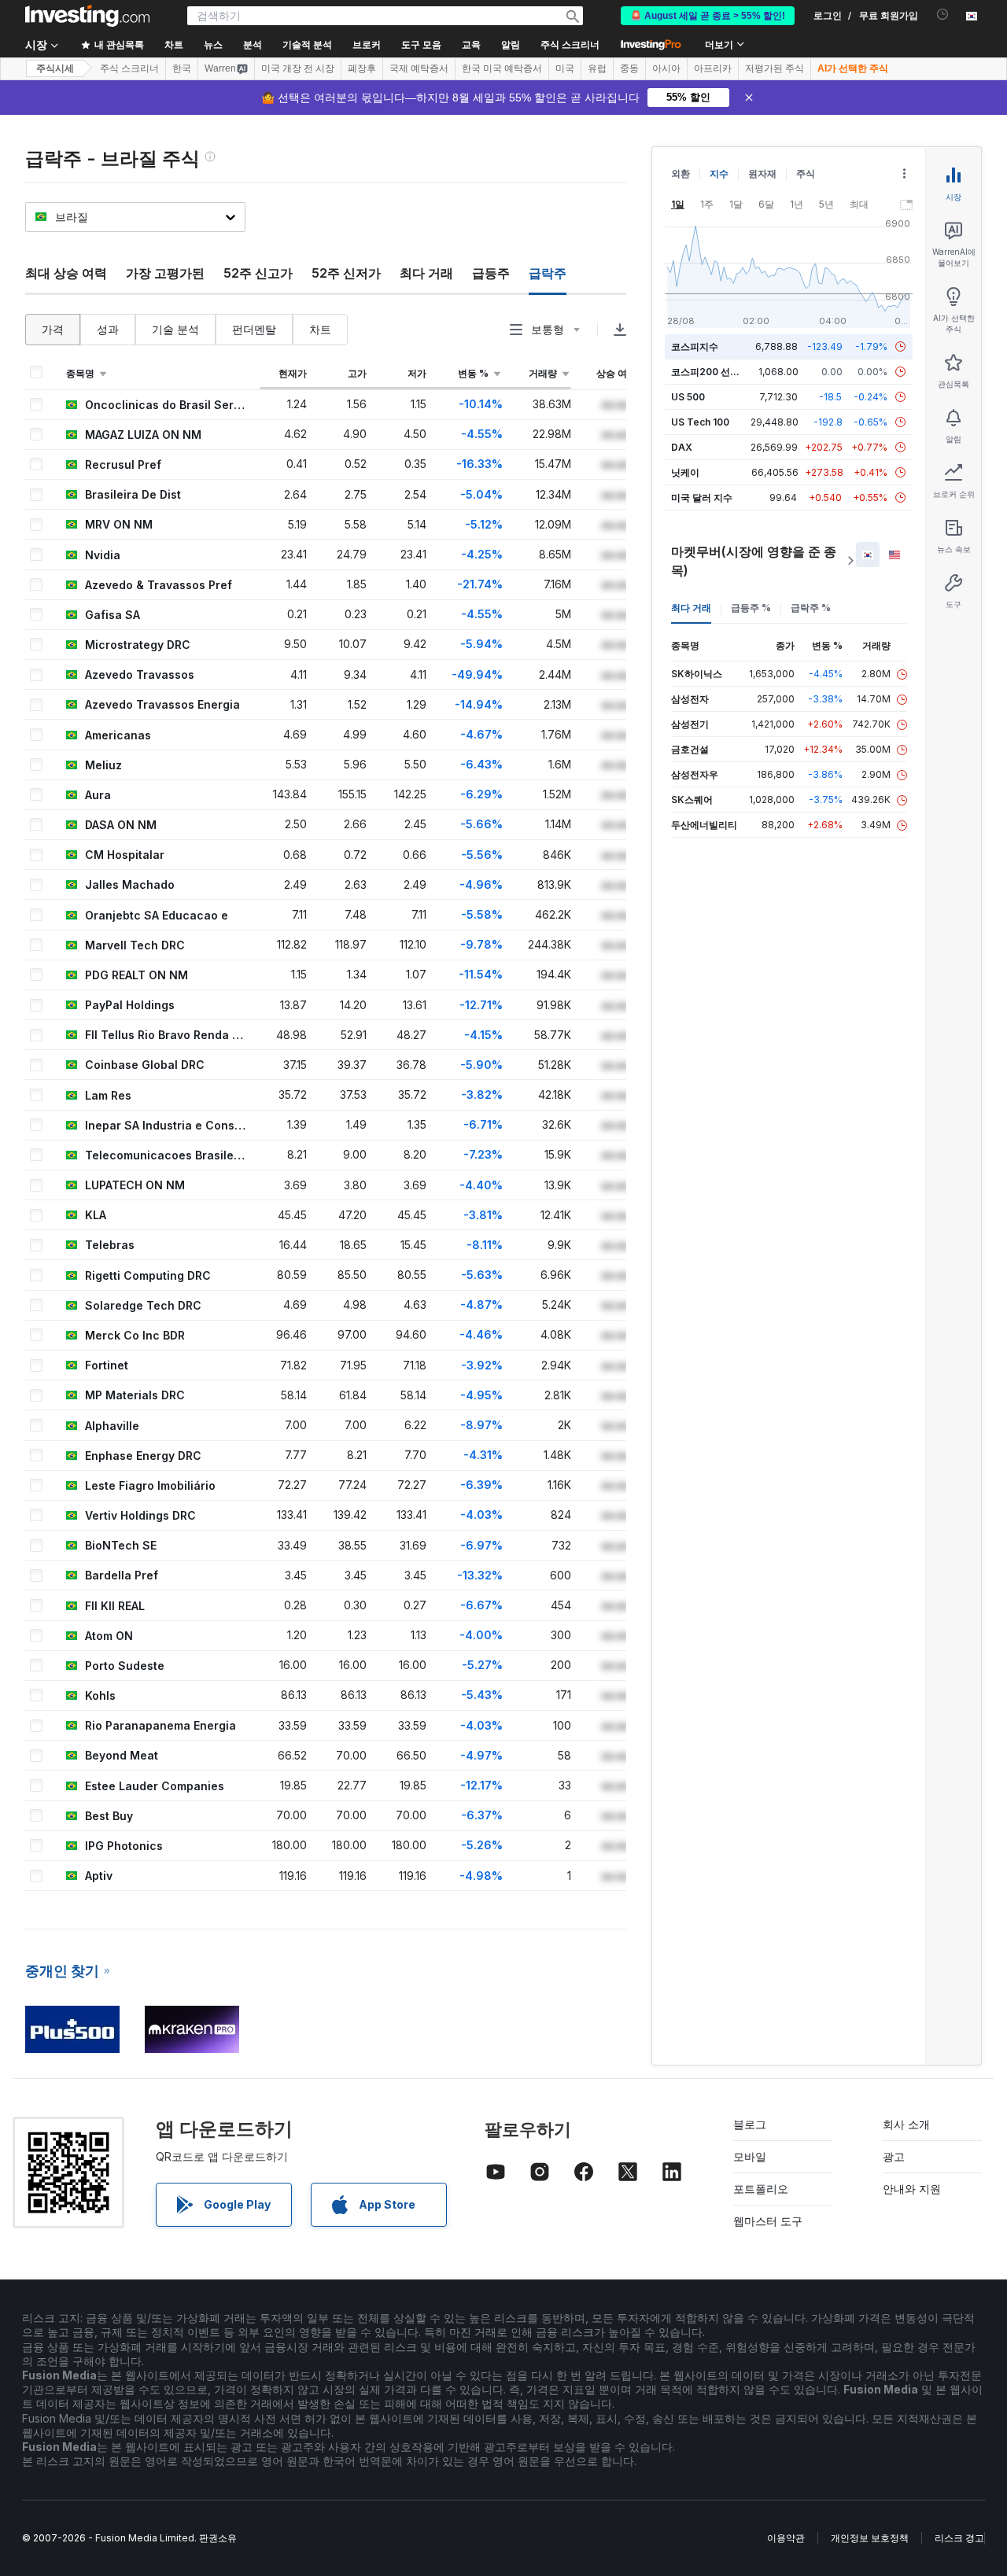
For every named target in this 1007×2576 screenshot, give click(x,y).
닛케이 (685, 472)
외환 (681, 173)
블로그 (750, 2124)
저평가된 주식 (775, 68)
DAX (682, 447)
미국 (565, 68)
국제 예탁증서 (419, 68)
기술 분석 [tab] (175, 329)
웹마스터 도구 (768, 2221)
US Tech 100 (700, 422)
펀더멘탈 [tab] (254, 329)
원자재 (762, 173)
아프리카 (713, 68)
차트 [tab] (320, 329)
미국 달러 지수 (702, 498)
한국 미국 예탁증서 (502, 68)
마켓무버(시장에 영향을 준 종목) (754, 561)
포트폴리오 (761, 2189)
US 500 (688, 397)
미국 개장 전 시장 (298, 68)
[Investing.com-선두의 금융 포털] (87, 16)
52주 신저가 (346, 273)
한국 (182, 68)
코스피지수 (695, 346)
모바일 (750, 2156)
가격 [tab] (53, 329)
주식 (806, 173)
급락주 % (811, 608)
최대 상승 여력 (66, 273)
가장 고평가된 (165, 273)
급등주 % (751, 608)
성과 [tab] (108, 329)
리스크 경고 (959, 2538)
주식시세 (55, 68)
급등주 (491, 273)
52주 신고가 (258, 273)
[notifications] (943, 15)
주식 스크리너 (570, 45)
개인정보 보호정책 (870, 2538)
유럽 (597, 68)
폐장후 (362, 68)
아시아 (666, 68)
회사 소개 (906, 2124)
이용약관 (786, 2538)
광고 (894, 2156)
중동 (629, 68)
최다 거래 (426, 273)
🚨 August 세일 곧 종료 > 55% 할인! (708, 16)
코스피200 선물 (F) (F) (720, 372)
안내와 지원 (912, 2189)
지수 (719, 173)
